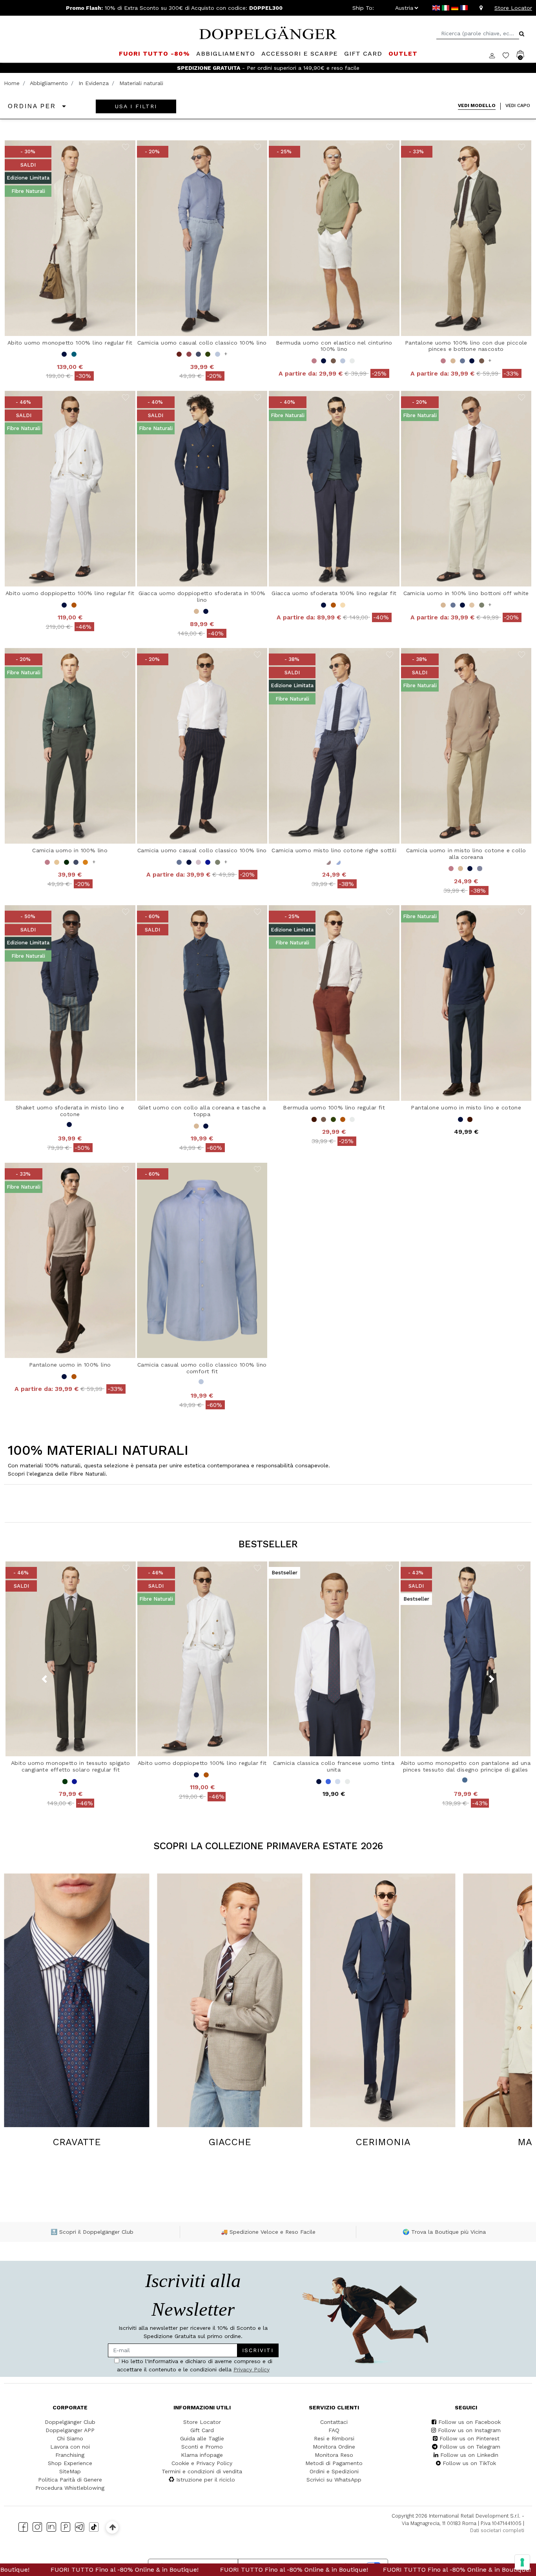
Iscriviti (236, 1260)
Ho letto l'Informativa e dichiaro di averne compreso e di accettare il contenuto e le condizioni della (191, 1283)
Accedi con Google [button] (194, 1336)
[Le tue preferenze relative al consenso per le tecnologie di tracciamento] (522, 2562)
